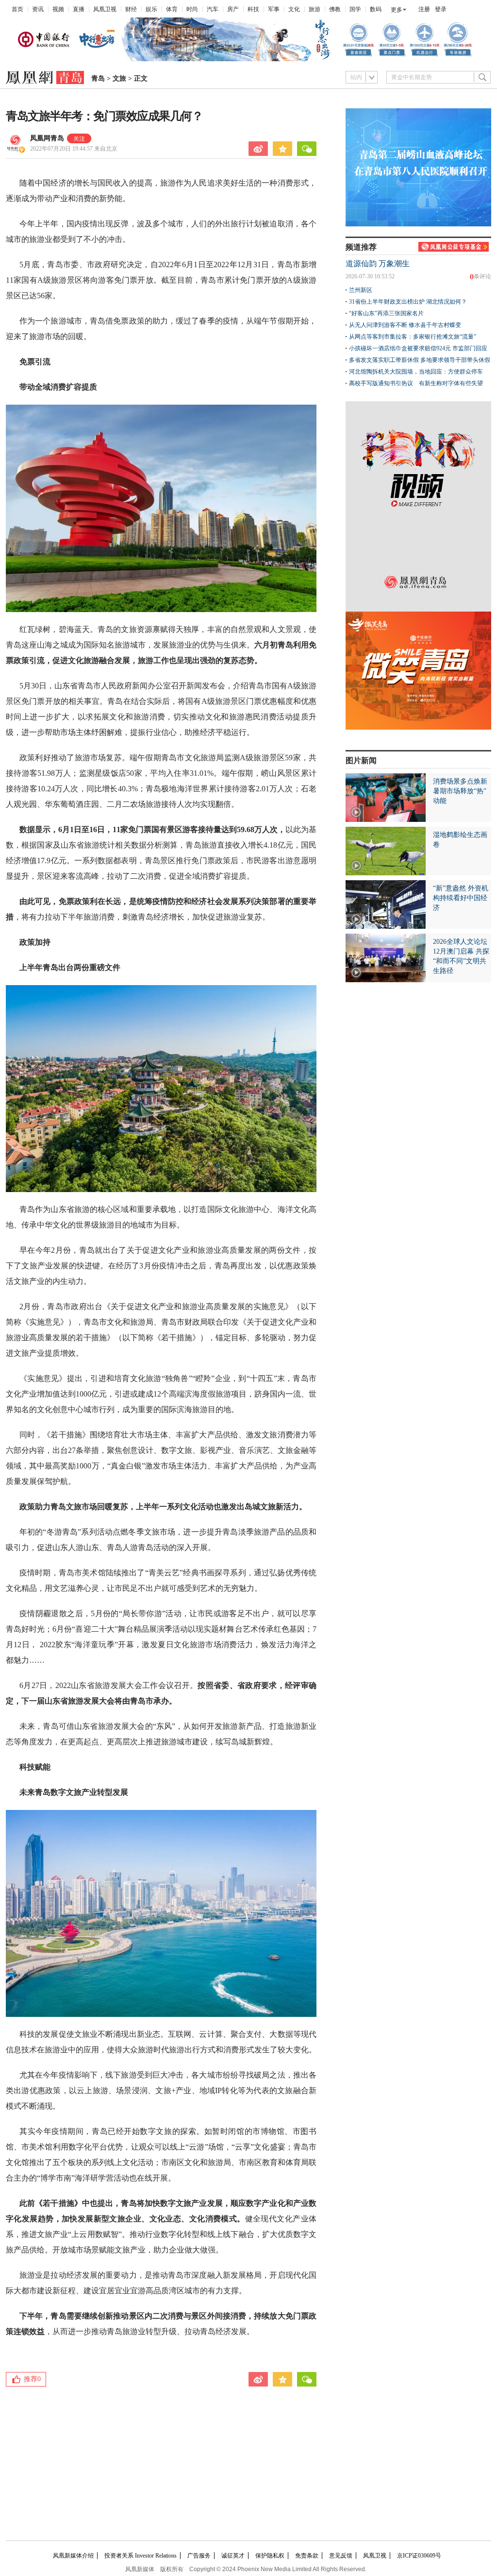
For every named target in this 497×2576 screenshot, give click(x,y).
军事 (274, 9)
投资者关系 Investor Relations (141, 2556)
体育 (172, 9)
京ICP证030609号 (419, 2556)
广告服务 (199, 2556)
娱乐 (151, 9)
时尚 (192, 9)
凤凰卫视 (105, 9)
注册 (424, 9)
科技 (253, 9)
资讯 (38, 9)
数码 (376, 9)
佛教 (335, 9)
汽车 (213, 9)
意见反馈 (341, 2556)
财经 (131, 9)
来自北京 (74, 149)
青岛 (98, 78)
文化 (294, 9)
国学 (355, 9)
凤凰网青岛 (47, 138)
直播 (79, 9)
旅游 (315, 9)
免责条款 (307, 2556)
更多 (397, 10)
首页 (17, 9)
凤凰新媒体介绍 (73, 2556)
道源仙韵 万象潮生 (378, 264)
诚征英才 (233, 2556)
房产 (233, 9)
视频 (58, 9)
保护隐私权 (270, 2556)
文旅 (119, 78)
